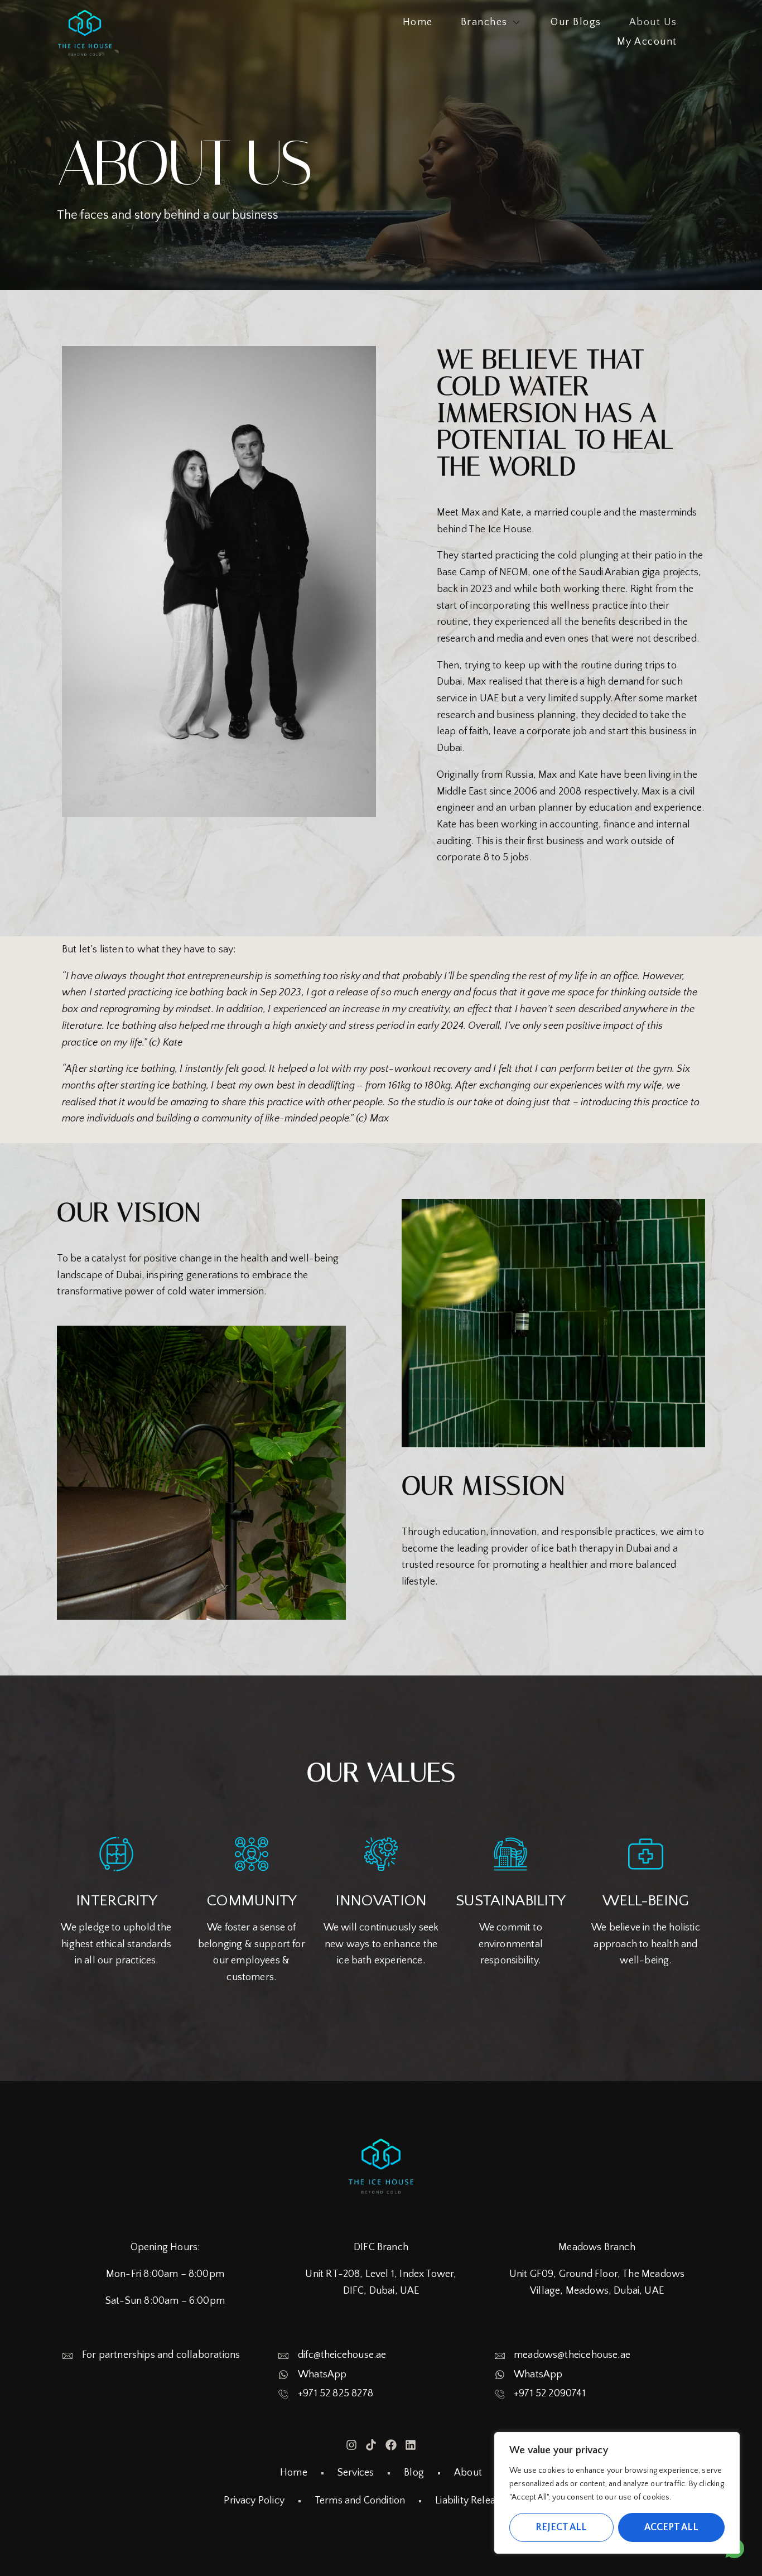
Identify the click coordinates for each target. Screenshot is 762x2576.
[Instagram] (351, 2445)
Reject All (561, 2527)
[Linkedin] (411, 2445)
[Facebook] (391, 2445)
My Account (647, 42)
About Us (653, 22)
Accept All (671, 2527)
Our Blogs (576, 22)
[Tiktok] (371, 2445)
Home (418, 22)
